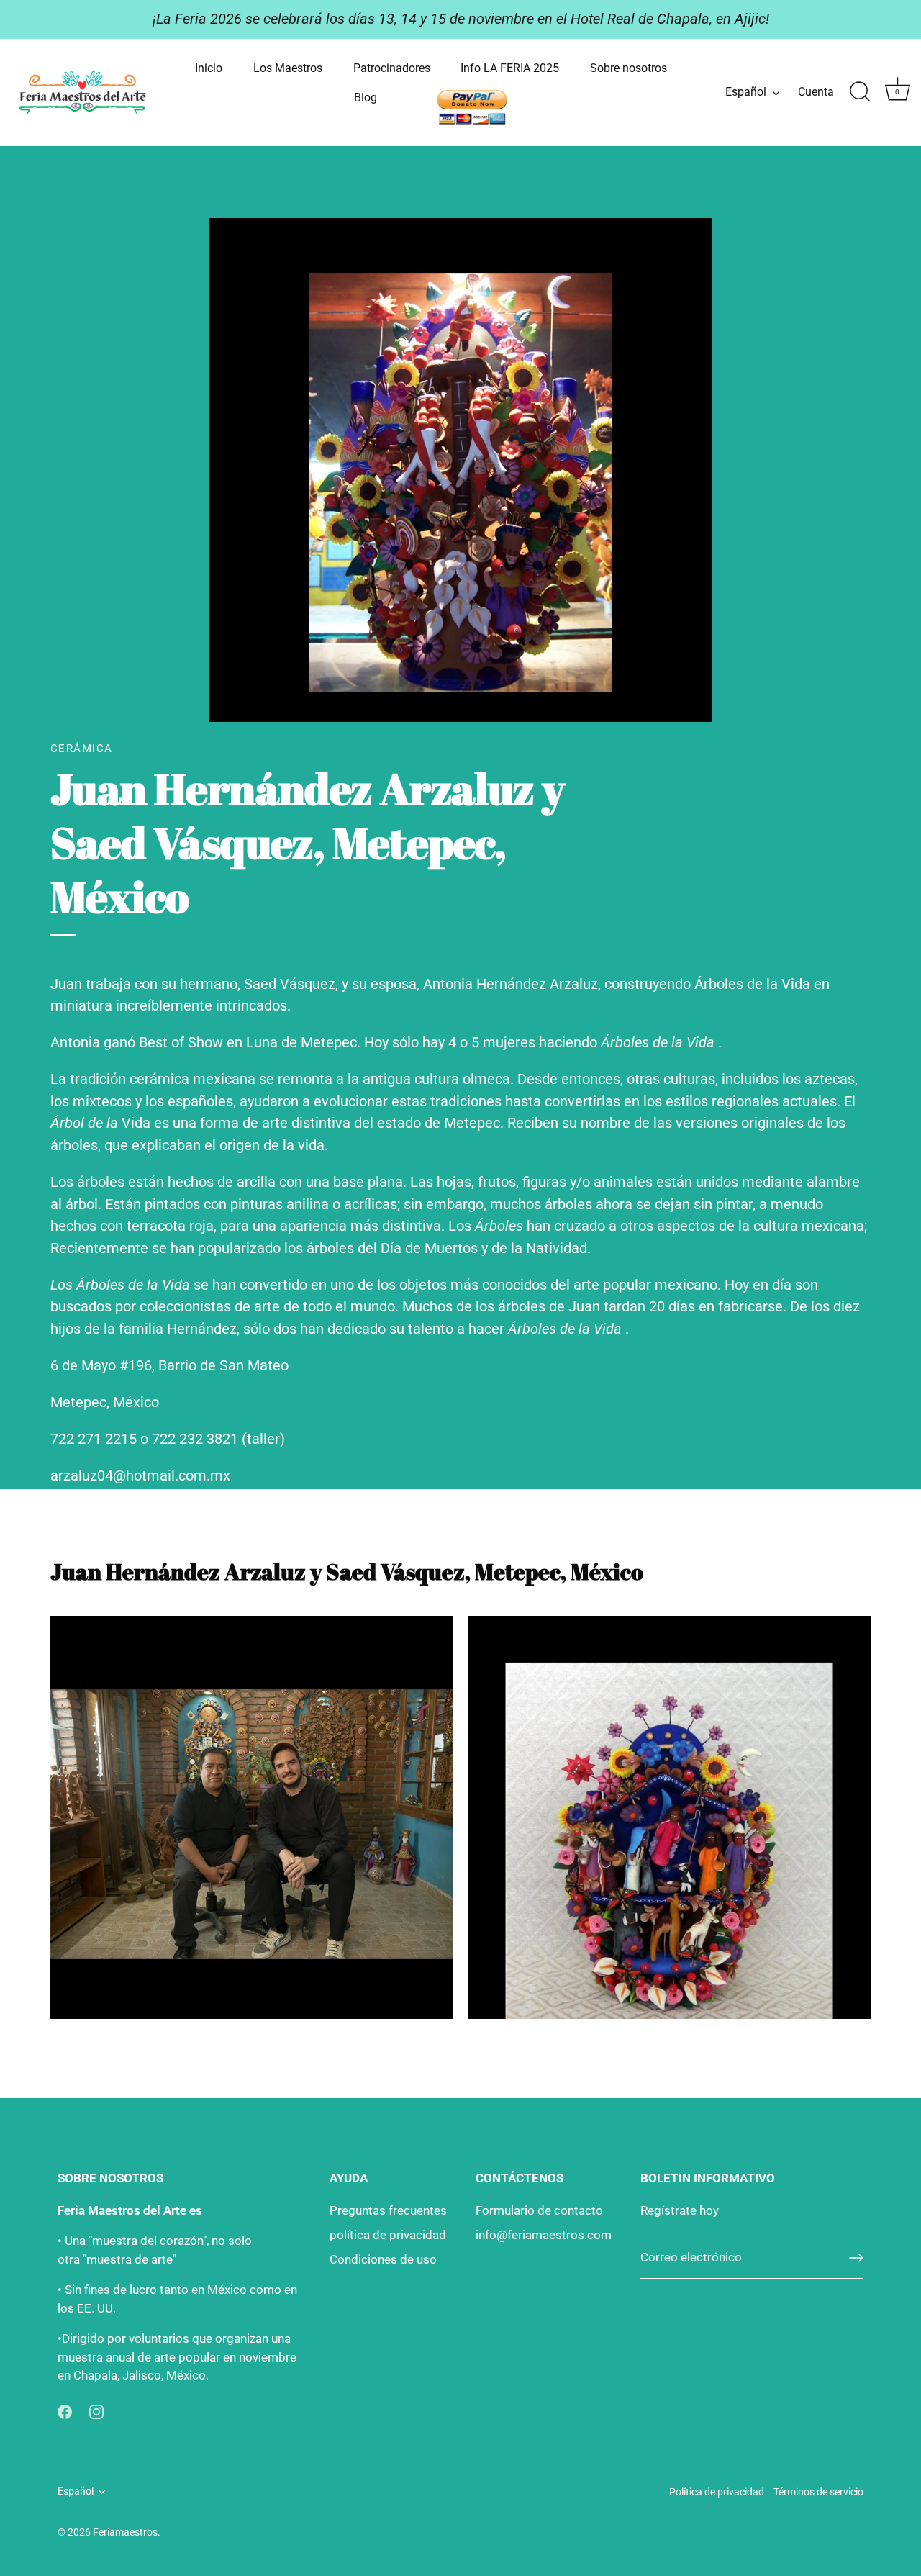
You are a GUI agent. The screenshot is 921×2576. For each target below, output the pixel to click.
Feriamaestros (125, 2532)
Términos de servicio (818, 2492)
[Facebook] (65, 2411)
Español (746, 92)
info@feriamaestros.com (544, 2235)
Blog (366, 98)
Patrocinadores (392, 68)
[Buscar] (860, 92)
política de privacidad (388, 2235)
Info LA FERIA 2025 (510, 68)
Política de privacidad (717, 2492)
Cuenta (816, 92)
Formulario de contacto (539, 2210)
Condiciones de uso (383, 2259)
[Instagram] (96, 2411)
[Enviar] (856, 2258)
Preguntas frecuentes (388, 2210)
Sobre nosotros (629, 68)
